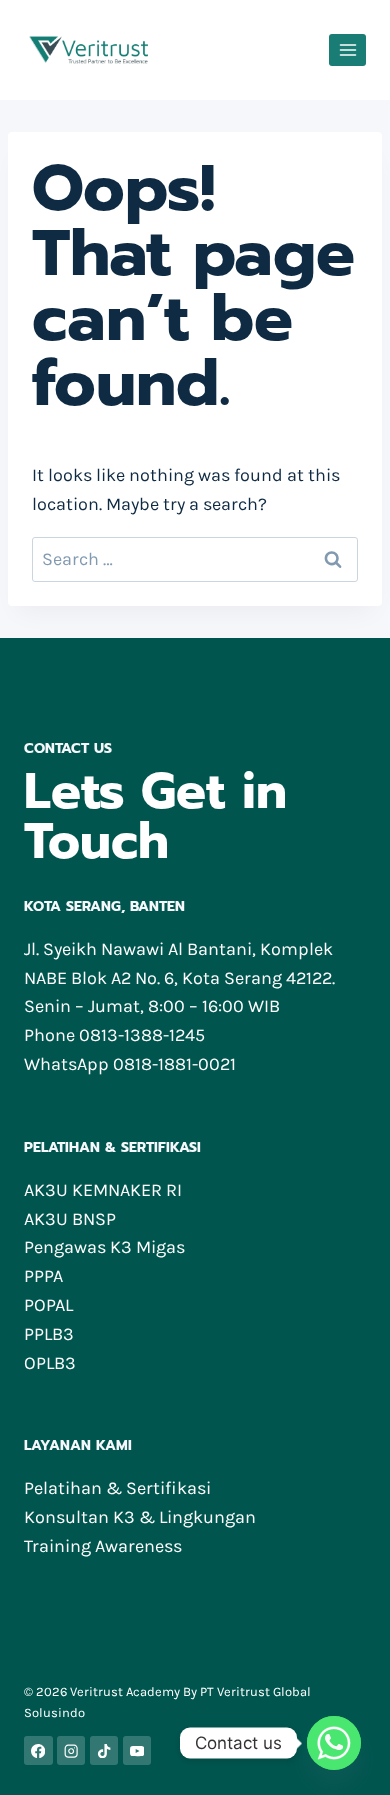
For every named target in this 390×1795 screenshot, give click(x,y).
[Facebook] (38, 1750)
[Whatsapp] (334, 1743)
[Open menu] (347, 49)
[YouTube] (137, 1750)
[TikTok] (104, 1750)
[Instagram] (71, 1750)
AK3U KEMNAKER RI (103, 1190)
